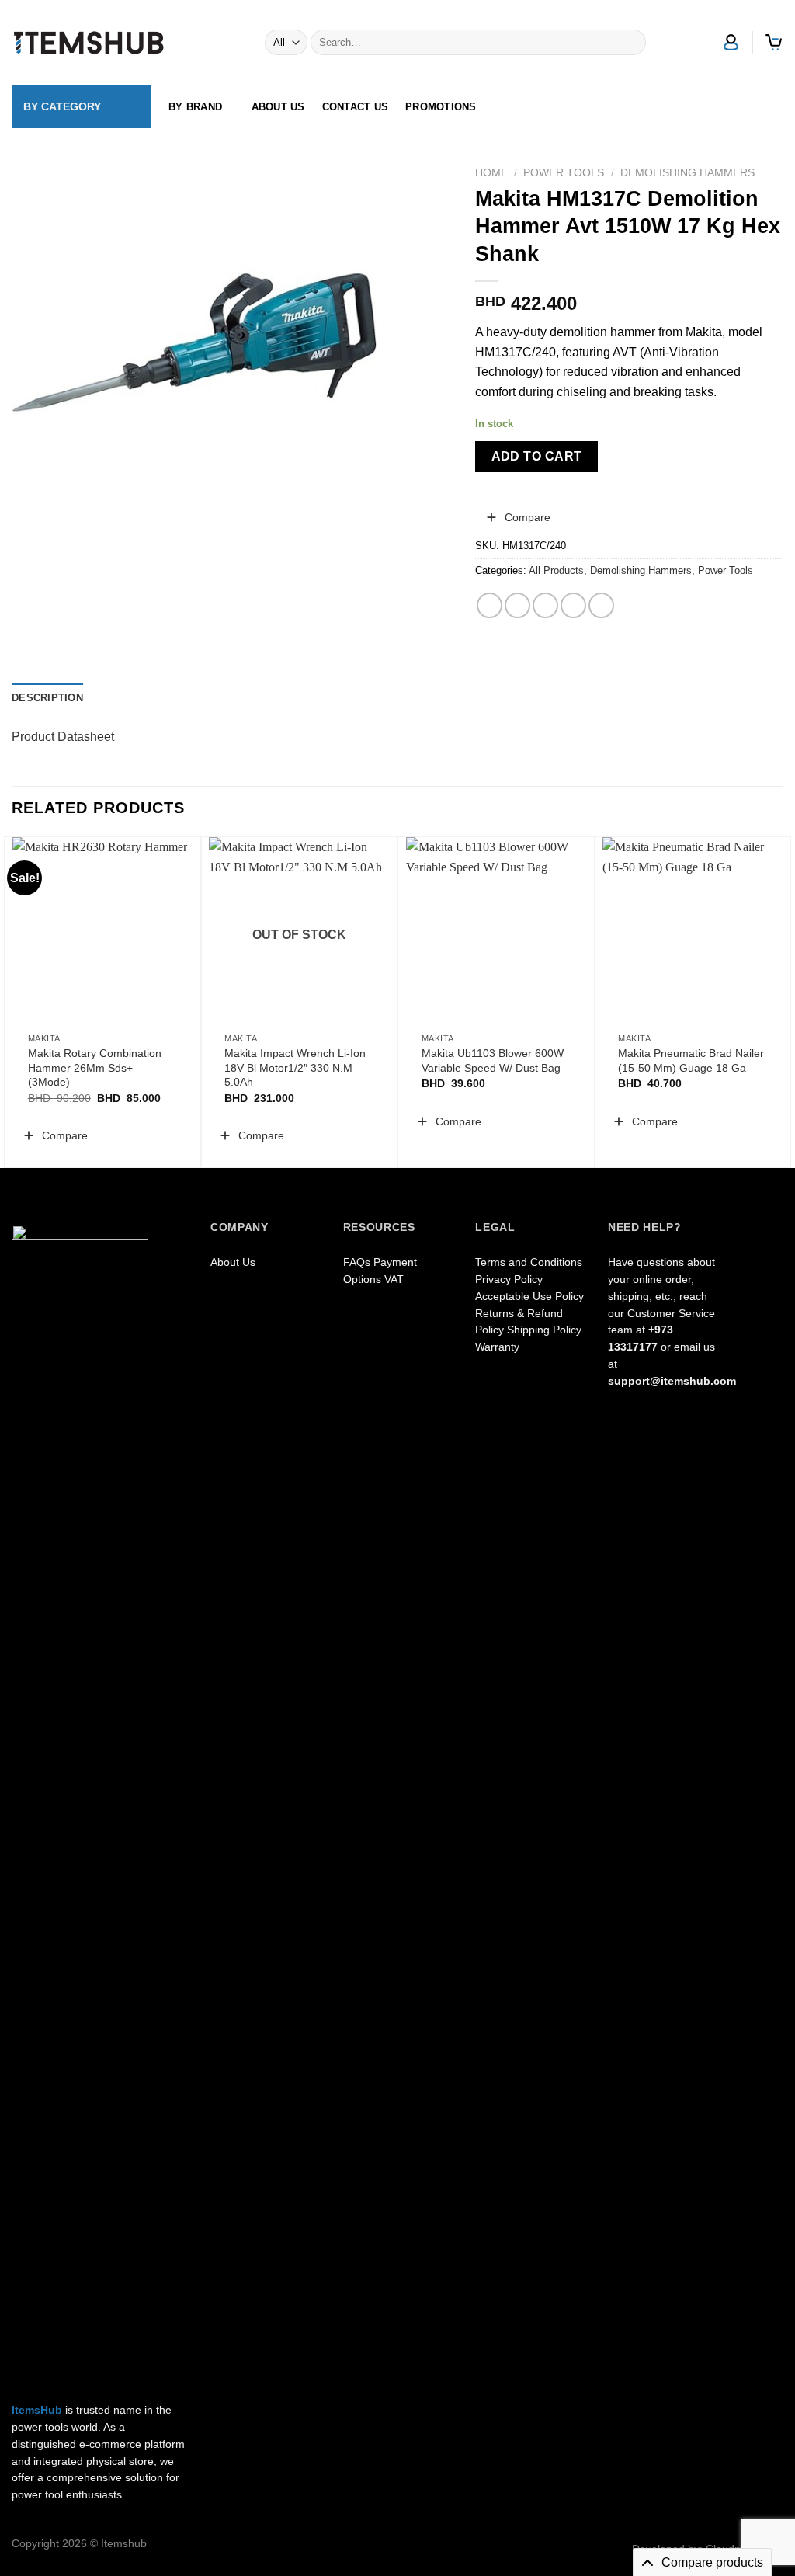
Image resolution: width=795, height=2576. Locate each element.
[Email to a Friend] (545, 605)
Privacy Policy (509, 1279)
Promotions (441, 107)
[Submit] (631, 43)
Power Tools (564, 173)
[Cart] (774, 42)
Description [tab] (47, 698)
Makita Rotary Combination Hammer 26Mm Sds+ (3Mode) (95, 1067)
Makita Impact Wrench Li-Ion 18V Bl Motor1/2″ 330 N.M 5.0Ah (295, 1067)
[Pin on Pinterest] (573, 605)
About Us (278, 107)
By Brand (195, 107)
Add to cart (537, 456)
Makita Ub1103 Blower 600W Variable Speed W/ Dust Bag (493, 1060)
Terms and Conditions (529, 1262)
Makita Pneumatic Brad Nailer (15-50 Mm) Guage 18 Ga (691, 1060)
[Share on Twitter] (517, 605)
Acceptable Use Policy (529, 1297)
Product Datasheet (63, 737)
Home (491, 173)
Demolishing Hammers (687, 173)
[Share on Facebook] (489, 605)
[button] (518, 517)
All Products (556, 570)
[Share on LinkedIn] (601, 605)
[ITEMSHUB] (89, 43)
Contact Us (356, 107)
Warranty (497, 1347)
